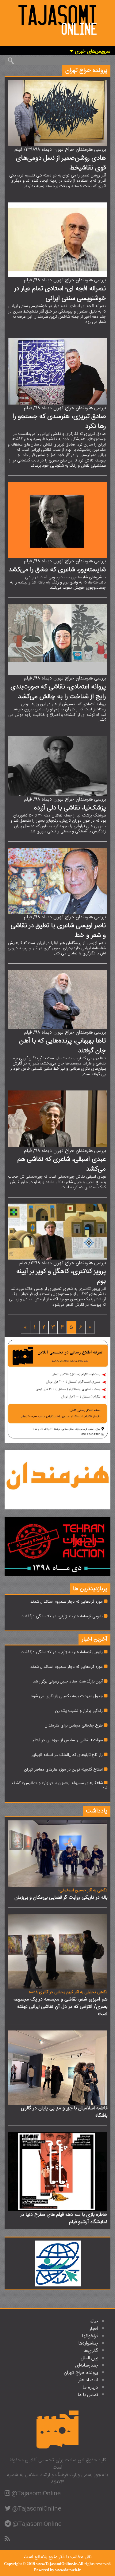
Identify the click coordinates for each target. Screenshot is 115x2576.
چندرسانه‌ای (87, 2365)
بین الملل (89, 2358)
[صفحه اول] (58, 19)
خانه (94, 2321)
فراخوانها (90, 2336)
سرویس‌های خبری (92, 52)
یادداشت (97, 1811)
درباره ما (90, 2387)
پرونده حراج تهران (81, 2373)
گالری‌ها (91, 2351)
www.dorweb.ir (68, 2570)
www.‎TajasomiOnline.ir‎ (56, 2564)
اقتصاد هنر (88, 2380)
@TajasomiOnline (36, 2494)
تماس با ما (88, 2395)
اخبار (94, 2329)
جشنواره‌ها (88, 2343)
